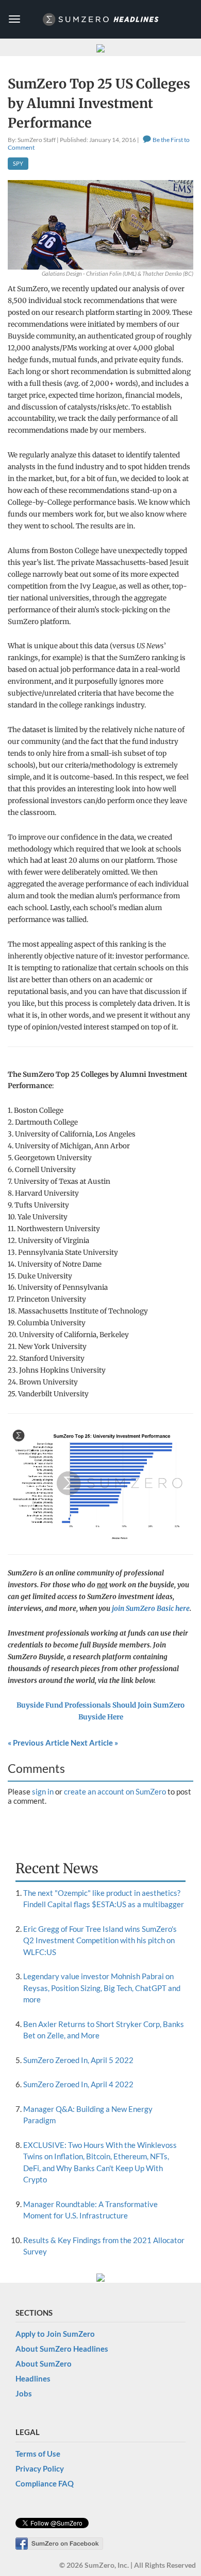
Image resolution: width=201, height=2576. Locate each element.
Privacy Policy (40, 2468)
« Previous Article (38, 1743)
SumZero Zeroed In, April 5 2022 (78, 2060)
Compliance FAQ (45, 2483)
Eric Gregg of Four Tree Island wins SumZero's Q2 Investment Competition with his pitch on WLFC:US (100, 1940)
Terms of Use (38, 2454)
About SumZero (44, 2364)
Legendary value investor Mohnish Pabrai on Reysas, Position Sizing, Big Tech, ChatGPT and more (102, 1988)
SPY (18, 163)
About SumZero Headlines (62, 2349)
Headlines (33, 2378)
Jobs (24, 2393)
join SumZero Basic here (151, 1609)
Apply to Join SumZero (55, 2334)
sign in (43, 1791)
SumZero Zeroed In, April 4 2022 (78, 2084)
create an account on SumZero (115, 1791)
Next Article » (94, 1743)
